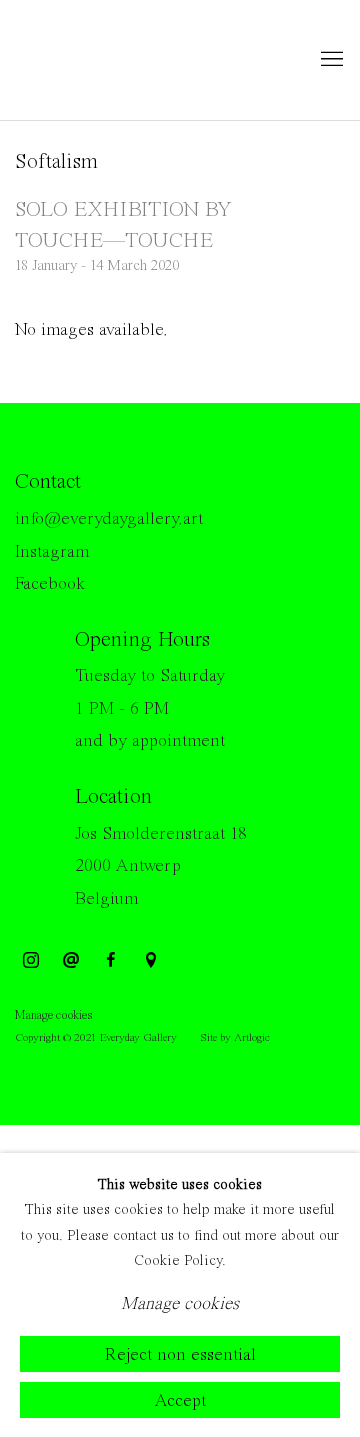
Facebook (50, 584)
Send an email (71, 961)
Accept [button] (180, 1400)
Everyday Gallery (95, 60)
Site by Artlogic (235, 1038)
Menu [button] (330, 60)
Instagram (52, 552)
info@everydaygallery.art (109, 519)
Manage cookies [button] (53, 1015)
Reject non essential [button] (180, 1354)
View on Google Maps (151, 961)
